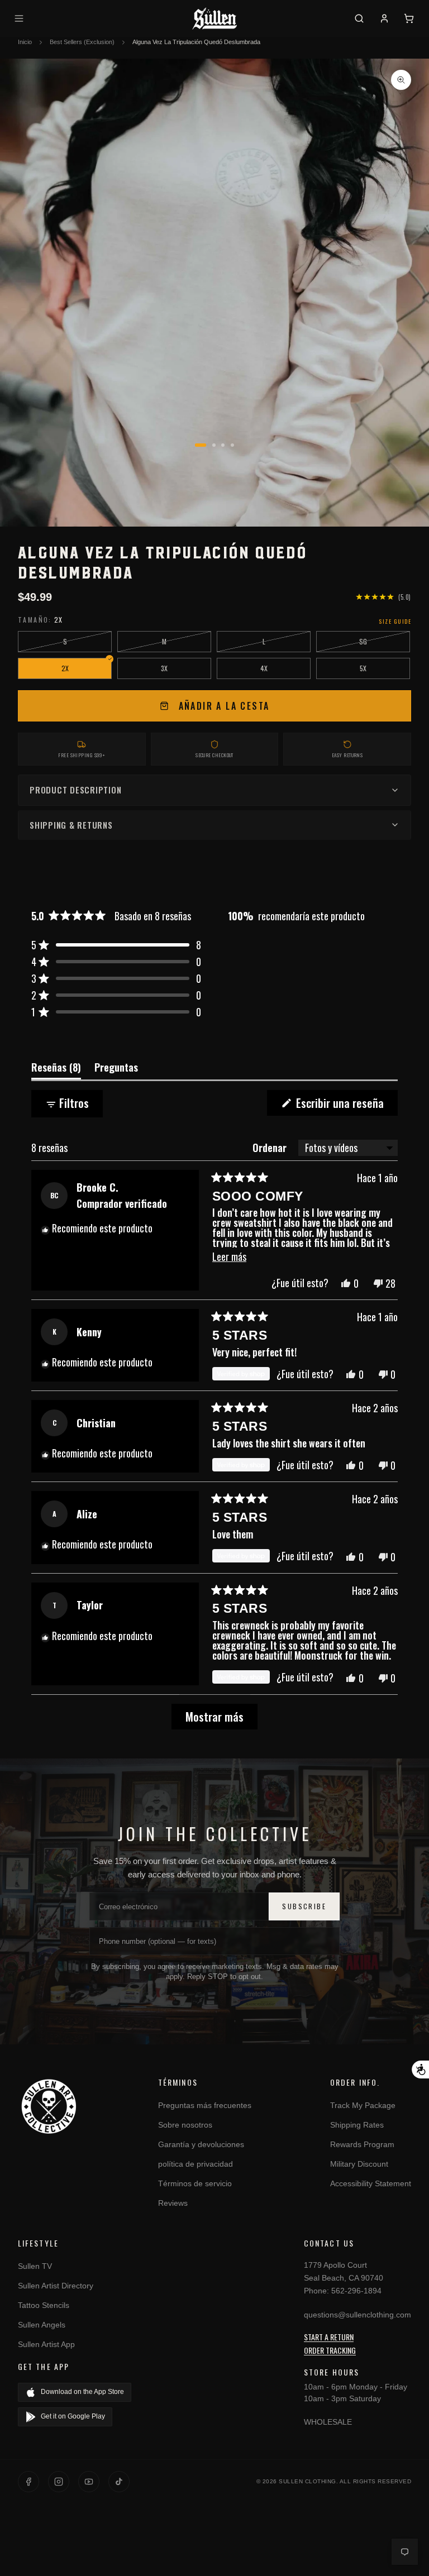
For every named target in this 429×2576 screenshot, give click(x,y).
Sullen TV (35, 2266)
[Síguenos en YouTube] (89, 2482)
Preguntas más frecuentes (205, 2105)
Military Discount (359, 2164)
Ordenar (271, 1148)
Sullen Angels (42, 2325)
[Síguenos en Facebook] (28, 2482)
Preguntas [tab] (116, 1069)
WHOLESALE (328, 2422)
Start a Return (329, 2337)
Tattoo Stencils (44, 2305)
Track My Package (363, 2105)
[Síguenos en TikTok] (119, 2482)
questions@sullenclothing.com (357, 2315)
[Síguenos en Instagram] (59, 2482)
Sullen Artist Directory (56, 2286)
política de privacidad (196, 2164)
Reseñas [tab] (56, 1069)
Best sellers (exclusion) (82, 42)
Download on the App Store (82, 2392)
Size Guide (395, 621)
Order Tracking (330, 2350)
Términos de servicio (195, 2183)
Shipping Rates (357, 2125)
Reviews (173, 2203)
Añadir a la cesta (224, 706)
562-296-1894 (356, 2291)
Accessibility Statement (371, 2183)
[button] (116, 945)
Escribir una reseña (345, 1105)
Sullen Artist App (46, 2344)
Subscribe (304, 1906)
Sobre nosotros (185, 2125)
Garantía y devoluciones (201, 2144)
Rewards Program (362, 2144)
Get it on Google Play (73, 2416)
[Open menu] (21, 18)
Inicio (25, 42)
